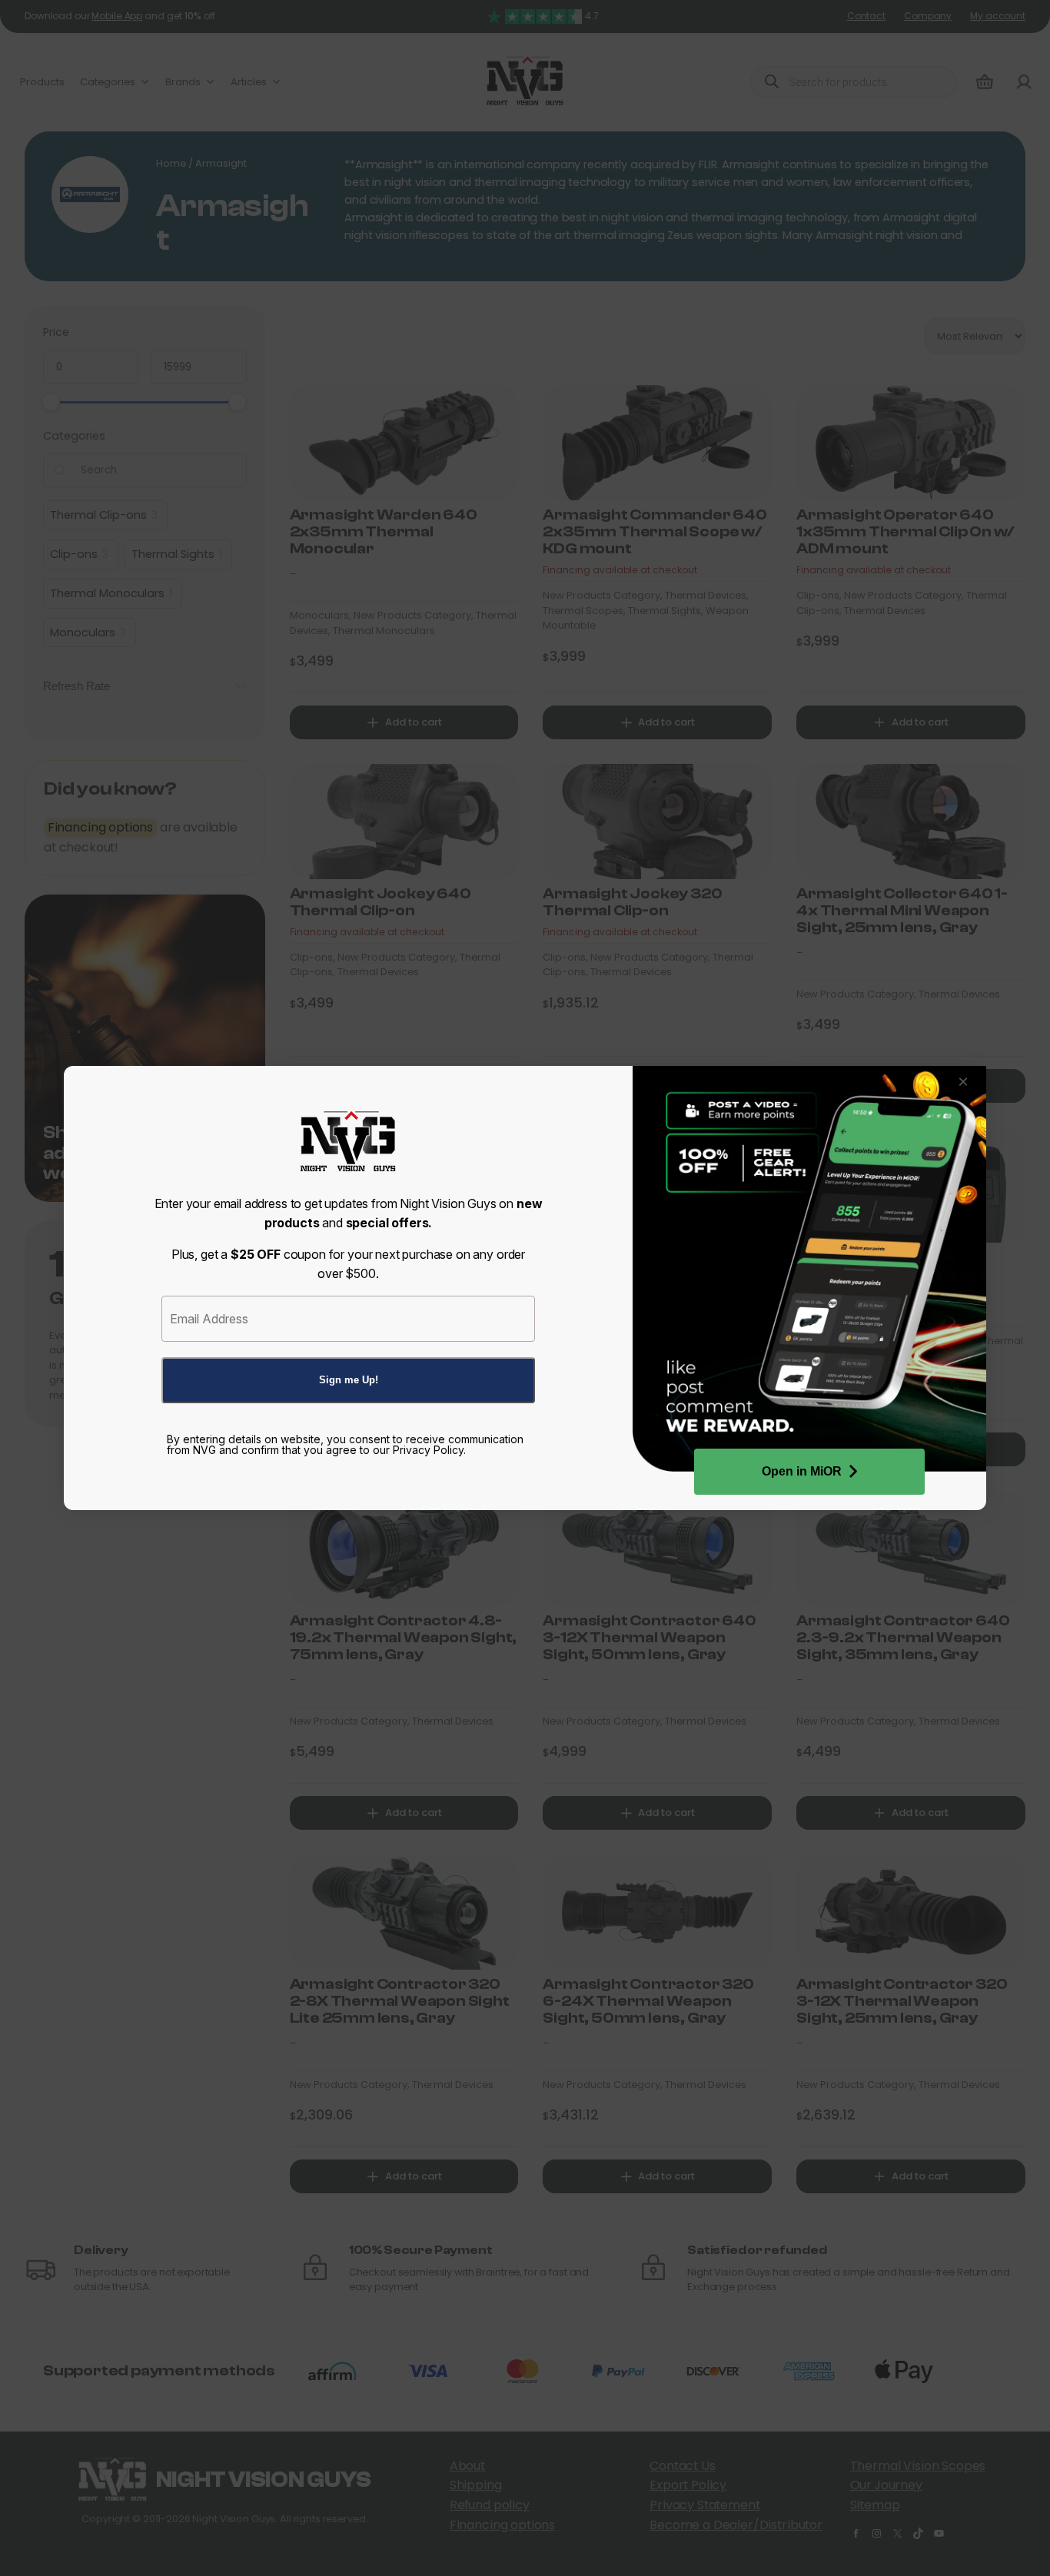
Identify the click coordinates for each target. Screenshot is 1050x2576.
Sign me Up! (349, 1380)
